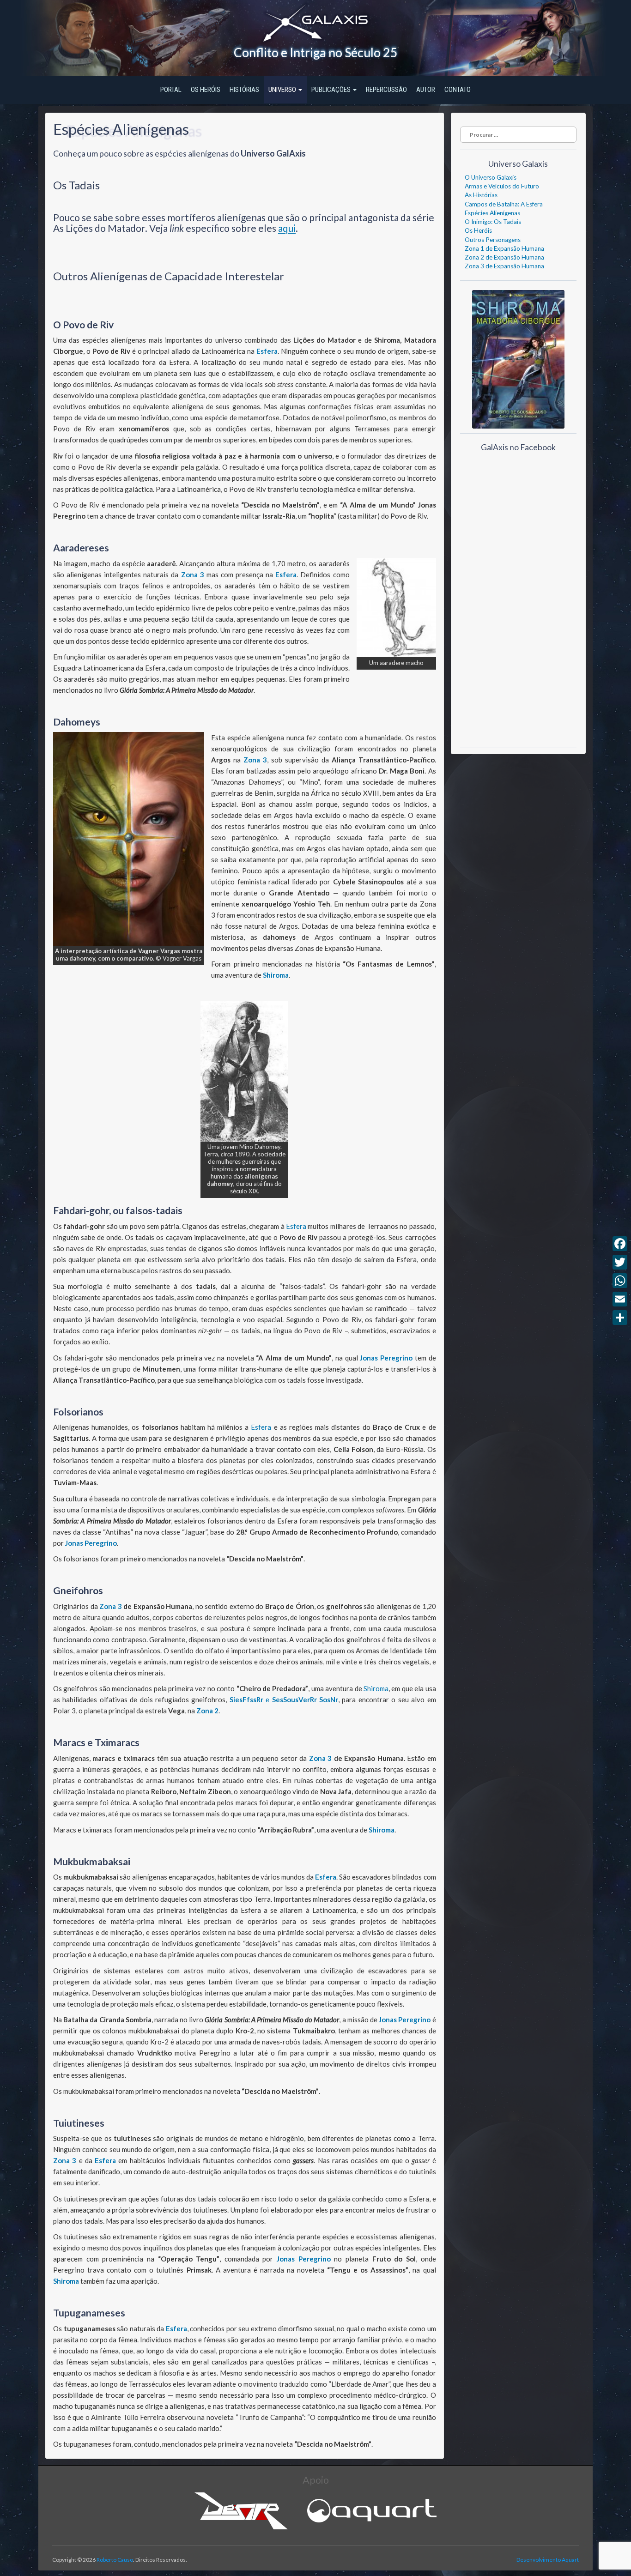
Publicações (332, 90)
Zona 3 (193, 574)
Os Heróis (206, 90)
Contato (458, 90)
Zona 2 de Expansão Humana (504, 257)
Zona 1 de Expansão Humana (504, 248)
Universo (283, 90)
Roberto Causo (115, 2560)
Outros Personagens (493, 240)
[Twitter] (620, 1262)
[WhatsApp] (620, 1281)
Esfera (267, 351)
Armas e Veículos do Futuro (502, 186)
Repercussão (386, 90)
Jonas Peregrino (386, 1358)
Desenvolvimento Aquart (548, 2560)
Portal (171, 90)
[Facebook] (620, 1244)
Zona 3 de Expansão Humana (504, 266)
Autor (426, 90)
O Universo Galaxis (491, 177)
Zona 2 (207, 1711)
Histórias (244, 90)
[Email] (620, 1299)
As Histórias (481, 195)
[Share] (620, 1318)
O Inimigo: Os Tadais (493, 222)
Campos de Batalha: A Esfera (504, 204)
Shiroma (276, 975)
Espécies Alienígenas (492, 213)
